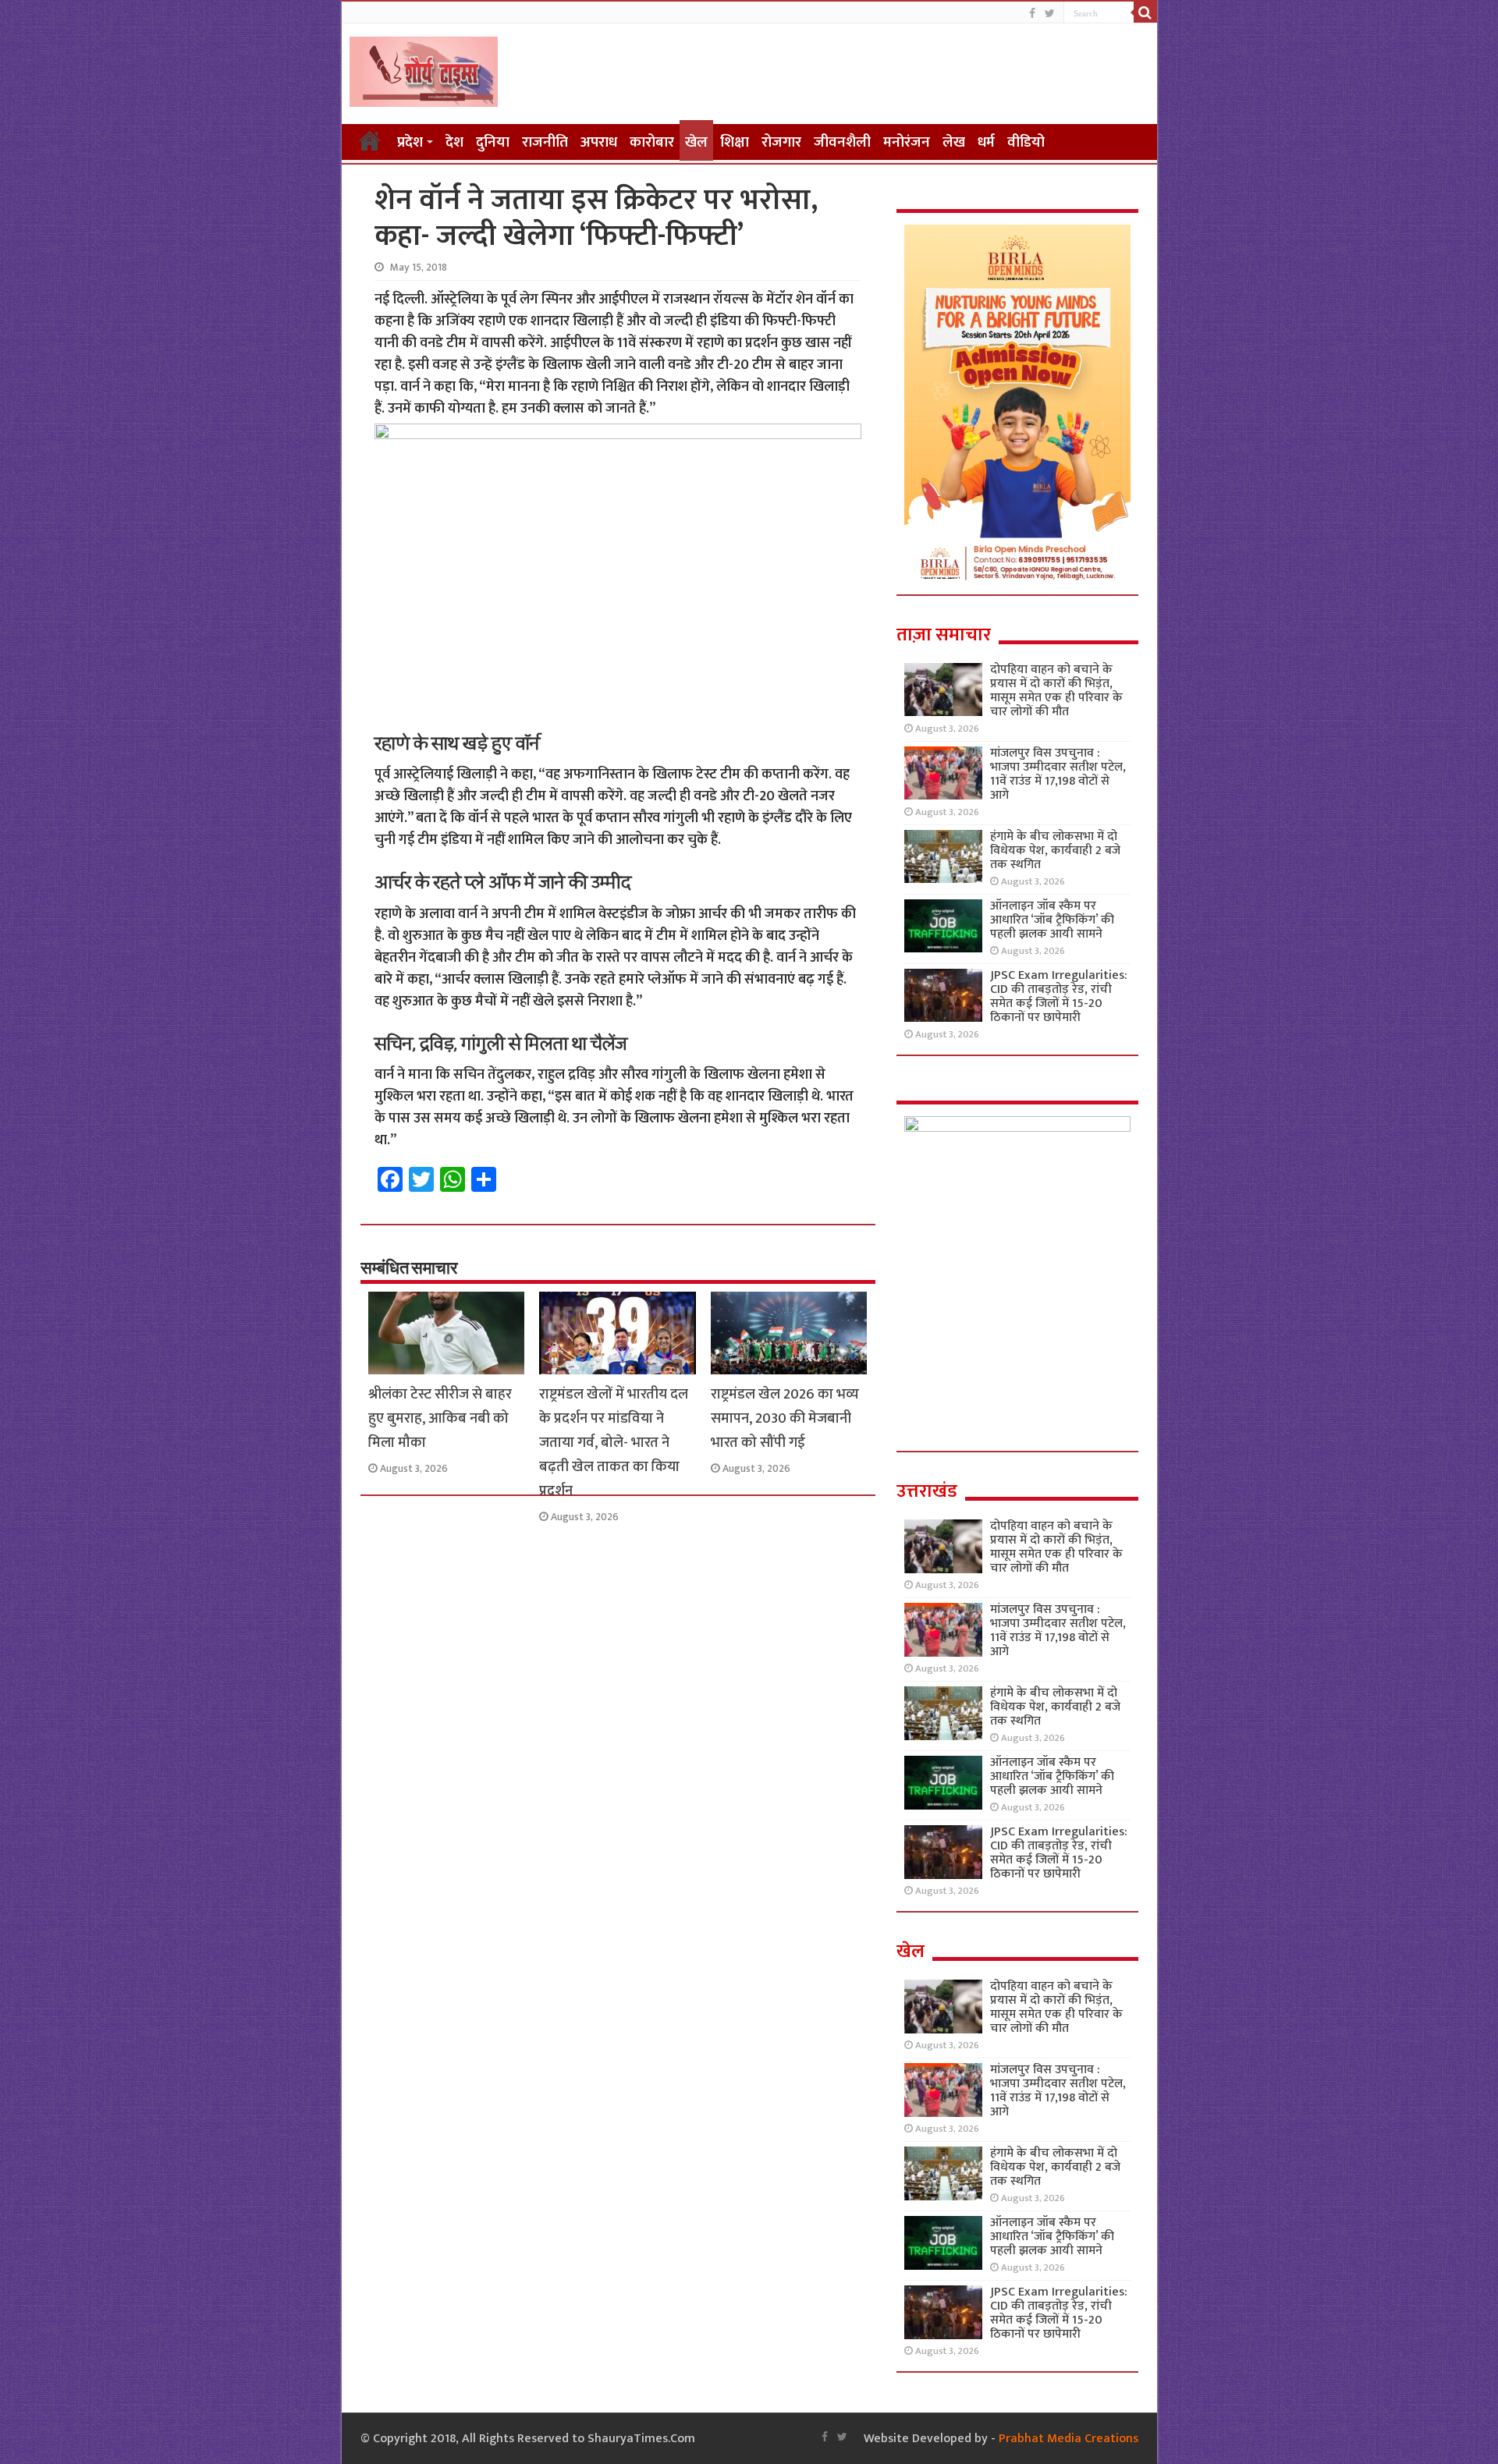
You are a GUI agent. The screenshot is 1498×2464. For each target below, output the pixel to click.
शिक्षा (735, 142)
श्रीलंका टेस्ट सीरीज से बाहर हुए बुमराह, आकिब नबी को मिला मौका (440, 1418)
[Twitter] (1050, 14)
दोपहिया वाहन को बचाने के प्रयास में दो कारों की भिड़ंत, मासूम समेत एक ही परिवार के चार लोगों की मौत (1056, 691)
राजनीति (545, 142)
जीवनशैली (842, 142)
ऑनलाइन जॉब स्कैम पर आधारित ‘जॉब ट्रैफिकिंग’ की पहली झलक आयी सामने (1052, 920)
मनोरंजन (907, 142)
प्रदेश (410, 142)
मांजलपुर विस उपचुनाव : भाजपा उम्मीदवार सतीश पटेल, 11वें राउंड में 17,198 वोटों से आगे (1058, 774)
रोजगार (781, 142)
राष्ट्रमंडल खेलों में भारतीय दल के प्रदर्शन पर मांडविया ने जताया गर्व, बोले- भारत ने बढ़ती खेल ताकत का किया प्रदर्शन (614, 1443)
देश (454, 142)
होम (370, 140)
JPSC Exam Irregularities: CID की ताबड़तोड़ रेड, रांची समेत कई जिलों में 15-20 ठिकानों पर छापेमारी (1059, 996)
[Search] (1145, 12)
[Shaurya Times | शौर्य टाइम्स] (424, 69)
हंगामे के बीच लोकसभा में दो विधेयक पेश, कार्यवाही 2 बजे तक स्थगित (1055, 851)
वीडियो (1026, 142)
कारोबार (652, 142)
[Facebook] (1032, 14)
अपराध (599, 142)
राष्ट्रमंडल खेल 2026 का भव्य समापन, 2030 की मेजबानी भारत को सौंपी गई (785, 1418)
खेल (696, 142)
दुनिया (493, 142)
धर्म (986, 142)
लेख (954, 142)
